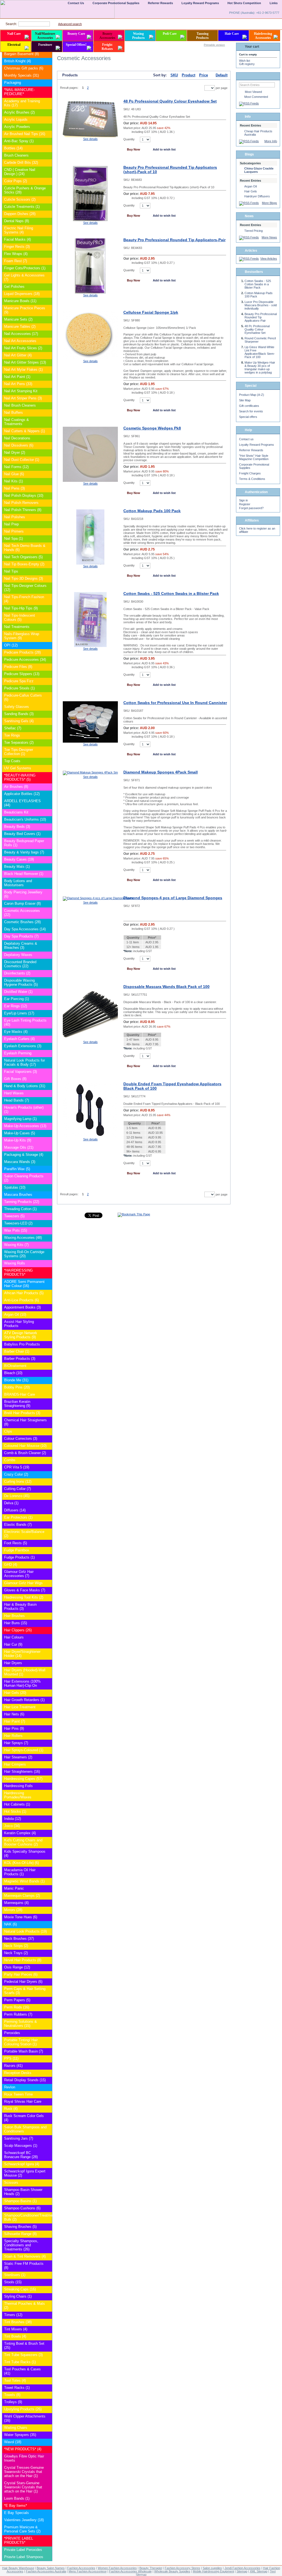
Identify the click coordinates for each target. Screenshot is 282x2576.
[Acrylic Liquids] (48, 120)
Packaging (13, 83)
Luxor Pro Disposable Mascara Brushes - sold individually (261, 305)
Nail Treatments (17, 627)
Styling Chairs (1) (18, 2296)
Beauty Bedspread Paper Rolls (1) (24, 843)
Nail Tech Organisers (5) (23, 557)
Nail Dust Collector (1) (22, 460)
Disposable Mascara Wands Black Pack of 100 (166, 987)
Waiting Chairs (16, 2428)
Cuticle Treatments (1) (22, 207)
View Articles (269, 259)
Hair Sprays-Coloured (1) (24, 1750)
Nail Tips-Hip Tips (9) (21, 608)
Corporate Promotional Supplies (116, 3)
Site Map (245, 400)
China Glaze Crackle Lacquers (259, 170)
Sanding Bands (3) (19, 714)
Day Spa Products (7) (21, 936)
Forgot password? (251, 508)
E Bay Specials (17, 2513)
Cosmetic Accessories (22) (22, 913)
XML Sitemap (259, 2571)
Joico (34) (12, 1826)
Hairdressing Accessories (263, 36)
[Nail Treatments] (48, 627)
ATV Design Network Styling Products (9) (21, 1335)
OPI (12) (11, 645)
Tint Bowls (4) (15, 2336)
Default (222, 75)
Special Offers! (76, 45)
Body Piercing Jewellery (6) (23, 894)
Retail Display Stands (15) (25, 2080)
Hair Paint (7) (15, 1721)
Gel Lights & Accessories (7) (24, 277)
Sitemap (242, 2571)
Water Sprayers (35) (20, 2435)
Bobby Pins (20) (17, 1387)
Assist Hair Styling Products (19, 1324)
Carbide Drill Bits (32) (21, 162)
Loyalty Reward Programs (257, 445)
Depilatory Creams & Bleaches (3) (21, 945)
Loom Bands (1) (17, 2498)
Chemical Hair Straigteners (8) (25, 1422)
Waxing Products (139, 36)
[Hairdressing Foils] (48, 1786)
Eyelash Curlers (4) (19, 1039)
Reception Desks (18, 2073)
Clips (8, 1431)
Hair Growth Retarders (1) (24, 1700)
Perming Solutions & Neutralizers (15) (21, 2024)
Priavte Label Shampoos (24, 2557)
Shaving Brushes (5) (20, 2227)
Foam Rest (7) (16, 261)
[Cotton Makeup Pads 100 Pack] (90, 563)
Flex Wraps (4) (16, 254)
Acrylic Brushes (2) (19, 112)
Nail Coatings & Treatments (17, 422)
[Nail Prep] (48, 524)
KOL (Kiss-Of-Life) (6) (21, 1863)
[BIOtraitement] (48, 1366)
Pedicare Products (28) (22, 652)
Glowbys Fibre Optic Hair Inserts (24, 2458)
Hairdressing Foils (18, 1786)
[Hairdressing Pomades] (48, 1793)
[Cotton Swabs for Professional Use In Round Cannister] (90, 742)
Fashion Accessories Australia (46, 2571)
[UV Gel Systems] (48, 768)
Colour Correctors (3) (21, 1439)
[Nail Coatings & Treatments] (48, 420)
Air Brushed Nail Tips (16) (25, 134)
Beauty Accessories (107, 36)
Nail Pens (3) (14, 488)
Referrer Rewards (251, 450)
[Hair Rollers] (48, 1736)
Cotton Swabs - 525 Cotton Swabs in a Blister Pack (171, 593)
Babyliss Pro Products (22, 1344)
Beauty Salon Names (51, 2568)
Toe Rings (12, 735)
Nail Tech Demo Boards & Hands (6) (25, 548)
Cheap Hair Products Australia (258, 133)
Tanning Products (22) (22, 1202)
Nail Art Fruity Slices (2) (23, 348)
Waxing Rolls (15, 1263)
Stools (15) (13, 2282)
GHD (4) (11, 1564)
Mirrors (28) (13, 1910)
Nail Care (14, 34)
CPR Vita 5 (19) (17, 1467)
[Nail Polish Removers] (48, 503)
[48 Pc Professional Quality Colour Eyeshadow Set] (90, 136)
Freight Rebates (107, 47)
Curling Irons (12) (18, 1482)
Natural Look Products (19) (25, 1931)
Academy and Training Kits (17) (22, 103)
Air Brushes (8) (16, 787)
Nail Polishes (15, 517)
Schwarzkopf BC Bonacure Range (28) (21, 2155)
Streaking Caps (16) (20, 2289)
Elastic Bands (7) (18, 1525)
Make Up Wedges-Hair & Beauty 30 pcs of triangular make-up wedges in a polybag (260, 367)
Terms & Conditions (252, 479)
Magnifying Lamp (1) (20, 1119)
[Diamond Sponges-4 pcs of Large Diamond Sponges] (98, 898)
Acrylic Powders (17, 127)
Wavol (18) (13, 2442)
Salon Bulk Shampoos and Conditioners (25, 2129)
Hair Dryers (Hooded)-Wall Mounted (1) (25, 1672)
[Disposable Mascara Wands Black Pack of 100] (90, 1039)
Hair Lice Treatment (20, 1707)
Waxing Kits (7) (16, 1245)
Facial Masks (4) (17, 239)
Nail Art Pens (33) (18, 384)
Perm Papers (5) (17, 2000)
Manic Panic (14, 1888)
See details (90, 139)
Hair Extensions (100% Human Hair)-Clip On (22, 1683)
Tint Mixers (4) (16, 2329)
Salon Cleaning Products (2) (24, 1178)
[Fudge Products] (48, 1558)
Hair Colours (14, 1637)
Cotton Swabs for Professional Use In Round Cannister (175, 703)
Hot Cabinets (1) (17, 1804)
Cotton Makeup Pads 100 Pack (152, 511)
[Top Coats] (48, 761)
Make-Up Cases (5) (20, 1133)
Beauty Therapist (151, 2568)
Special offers (248, 417)
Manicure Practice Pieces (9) (25, 310)
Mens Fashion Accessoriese (88, 2571)
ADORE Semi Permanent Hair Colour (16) (24, 1284)
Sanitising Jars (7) (19, 2138)
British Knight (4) (17, 61)
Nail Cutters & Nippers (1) (25, 431)
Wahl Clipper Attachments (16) (25, 2418)
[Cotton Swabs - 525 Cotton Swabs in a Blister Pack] (90, 646)
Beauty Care (76, 34)
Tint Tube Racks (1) (20, 2362)
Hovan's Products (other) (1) (24, 1110)
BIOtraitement (15, 1366)
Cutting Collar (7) (17, 1489)
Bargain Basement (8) (21, 54)
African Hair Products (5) (24, 1293)
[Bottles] (48, 148)
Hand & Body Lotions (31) (25, 1086)
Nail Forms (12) (16, 467)
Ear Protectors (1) (18, 1517)
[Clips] (48, 1432)
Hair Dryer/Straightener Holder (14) (22, 1654)
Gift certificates (249, 406)
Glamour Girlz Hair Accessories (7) (19, 1574)
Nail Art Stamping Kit (21, 391)
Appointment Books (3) (22, 1307)
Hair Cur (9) (13, 1644)
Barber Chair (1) (17, 1351)
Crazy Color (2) (16, 1474)
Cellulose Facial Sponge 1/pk (151, 312)
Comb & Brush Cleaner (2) (25, 1453)
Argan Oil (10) (15, 1314)
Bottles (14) (13, 148)
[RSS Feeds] (249, 103)
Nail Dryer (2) (15, 452)
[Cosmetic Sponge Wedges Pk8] (90, 481)
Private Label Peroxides (23, 2550)
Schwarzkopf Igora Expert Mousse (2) (25, 2173)
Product (189, 75)
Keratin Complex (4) (20, 1833)
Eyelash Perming (18, 1053)
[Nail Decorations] (48, 438)
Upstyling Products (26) (23, 2409)
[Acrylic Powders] (48, 127)
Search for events (251, 411)
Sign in (243, 500)
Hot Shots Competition (244, 3)
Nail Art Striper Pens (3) (23, 398)
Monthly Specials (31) (21, 75)
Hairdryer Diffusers (257, 196)
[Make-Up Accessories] (48, 1126)
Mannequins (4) (16, 1903)
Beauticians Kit (16, 812)
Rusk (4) (11, 2109)
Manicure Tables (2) (20, 327)
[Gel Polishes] (48, 287)
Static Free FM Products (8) (24, 2266)
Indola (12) (13, 1819)
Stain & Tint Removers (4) (25, 2256)
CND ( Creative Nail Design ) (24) (20, 172)
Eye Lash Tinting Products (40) (25, 1022)
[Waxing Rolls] (48, 1263)
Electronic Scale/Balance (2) (24, 1534)
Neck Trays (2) (16, 1953)
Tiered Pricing (253, 231)
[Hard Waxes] (48, 1093)
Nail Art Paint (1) (17, 377)
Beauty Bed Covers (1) (22, 834)
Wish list (245, 61)
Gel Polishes (14, 287)
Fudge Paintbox (17, 1550)
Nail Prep (11, 524)
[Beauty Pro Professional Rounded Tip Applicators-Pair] (90, 292)
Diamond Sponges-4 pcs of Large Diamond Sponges (173, 898)
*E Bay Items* (16, 2506)
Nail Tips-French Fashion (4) (24, 599)
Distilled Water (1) (18, 992)
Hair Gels (251, 191)
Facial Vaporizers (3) (21, 1072)
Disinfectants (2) (17, 973)
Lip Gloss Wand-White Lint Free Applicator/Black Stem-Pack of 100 (260, 352)
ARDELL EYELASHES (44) (22, 803)
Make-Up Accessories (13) (25, 1126)
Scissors (11, 2183)
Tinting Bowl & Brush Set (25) (24, 2346)
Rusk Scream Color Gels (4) (24, 2118)
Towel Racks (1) (17, 2388)
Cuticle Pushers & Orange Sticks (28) (25, 190)
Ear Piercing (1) (17, 999)
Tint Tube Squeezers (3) (23, 2355)
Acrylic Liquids (16, 119)
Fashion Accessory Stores (182, 2568)
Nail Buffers (13, 413)
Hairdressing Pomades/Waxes (18, 1795)
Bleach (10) (13, 1373)
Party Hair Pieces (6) (21, 1974)
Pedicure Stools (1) (19, 688)
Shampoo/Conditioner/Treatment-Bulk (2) (25, 2217)
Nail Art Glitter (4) (18, 355)
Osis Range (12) (17, 1967)
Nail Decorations (17, 438)
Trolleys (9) (13, 2402)
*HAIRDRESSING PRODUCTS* (18, 1272)
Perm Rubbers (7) (18, 2014)
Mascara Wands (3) (20, 1162)
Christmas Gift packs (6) (24, 68)
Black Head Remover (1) (24, 874)
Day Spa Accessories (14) (25, 929)
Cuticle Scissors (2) (20, 199)
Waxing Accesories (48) (23, 1238)
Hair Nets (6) (14, 1714)
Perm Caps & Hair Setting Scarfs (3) (25, 1991)
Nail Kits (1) (13, 481)
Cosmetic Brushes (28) (22, 922)
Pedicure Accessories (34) (25, 660)
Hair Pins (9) (14, 1728)
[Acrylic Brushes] (48, 113)
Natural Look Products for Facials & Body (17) (25, 1062)
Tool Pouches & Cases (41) (22, 2371)
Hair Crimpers (15, 1764)
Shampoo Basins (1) (20, 2201)
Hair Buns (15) (16, 1623)
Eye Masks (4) (16, 1032)
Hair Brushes (14, 1616)
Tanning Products (202, 36)
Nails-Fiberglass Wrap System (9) (22, 636)
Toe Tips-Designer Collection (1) (19, 752)
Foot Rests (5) (16, 1543)
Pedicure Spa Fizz (19, 681)
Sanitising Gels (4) (19, 721)
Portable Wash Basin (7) (24, 2051)
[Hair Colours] (48, 1638)
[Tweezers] (48, 1216)
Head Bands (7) (17, 1100)
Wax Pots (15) (16, 1230)
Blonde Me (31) (16, 1380)
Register (245, 504)
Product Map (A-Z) (252, 395)
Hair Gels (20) (15, 1693)
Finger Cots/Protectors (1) (25, 268)
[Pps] (48, 2059)
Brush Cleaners (16, 155)
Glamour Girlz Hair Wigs (23, 1583)
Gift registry (247, 64)
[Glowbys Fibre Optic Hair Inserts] (48, 2457)
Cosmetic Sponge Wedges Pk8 (152, 428)
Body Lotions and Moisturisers (18, 883)
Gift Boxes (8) (15, 1079)
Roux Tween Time (18, 2094)
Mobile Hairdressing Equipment (213, 2571)
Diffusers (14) (15, 1510)
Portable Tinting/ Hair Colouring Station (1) (21, 2042)
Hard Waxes (14, 1093)
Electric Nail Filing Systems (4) (19, 230)
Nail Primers (14, 531)
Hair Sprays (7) (16, 1743)
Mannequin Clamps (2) (22, 1896)
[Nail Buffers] (48, 413)
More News (269, 237)
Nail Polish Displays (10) (24, 495)
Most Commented (256, 97)
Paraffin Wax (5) (17, 1169)
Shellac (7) (13, 728)
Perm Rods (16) (17, 2007)
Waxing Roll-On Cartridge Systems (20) (24, 1254)
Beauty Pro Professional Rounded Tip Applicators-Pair (174, 240)
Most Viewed (253, 92)
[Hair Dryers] (48, 1663)
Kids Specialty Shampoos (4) (25, 1854)
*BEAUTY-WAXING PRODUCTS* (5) (20, 777)
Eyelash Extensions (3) (23, 1046)
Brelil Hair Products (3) (22, 1413)
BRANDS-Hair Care (20, 1394)
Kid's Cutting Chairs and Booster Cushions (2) (23, 1842)
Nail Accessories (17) (21, 334)
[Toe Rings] (48, 736)
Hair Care (232, 34)
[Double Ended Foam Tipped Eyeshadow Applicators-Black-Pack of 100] (90, 1137)
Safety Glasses (17, 707)
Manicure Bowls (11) (20, 301)
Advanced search (70, 24)
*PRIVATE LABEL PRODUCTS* (19, 2540)
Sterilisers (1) (15, 2275)
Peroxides (12, 2033)
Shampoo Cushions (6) (22, 2208)
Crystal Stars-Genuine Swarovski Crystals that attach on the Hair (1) (23, 2487)
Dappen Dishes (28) (20, 214)
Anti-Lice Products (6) (21, 1300)
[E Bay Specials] (48, 2513)
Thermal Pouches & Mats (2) (25, 2306)
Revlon (10, 2087)
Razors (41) (13, 2066)
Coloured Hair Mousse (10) (25, 1446)
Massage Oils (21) (19, 1147)
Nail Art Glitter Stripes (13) (25, 362)
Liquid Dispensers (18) (22, 294)
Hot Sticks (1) (15, 1811)
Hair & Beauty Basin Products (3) (20, 1607)
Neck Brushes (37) (19, 1939)
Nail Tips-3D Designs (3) (24, 578)
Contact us (246, 439)
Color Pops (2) (16, 181)
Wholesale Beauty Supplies (172, 2571)
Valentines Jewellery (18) (24, 2520)
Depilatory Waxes (18, 955)
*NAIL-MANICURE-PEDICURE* (19, 92)
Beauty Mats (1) (17, 867)
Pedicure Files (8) (18, 667)
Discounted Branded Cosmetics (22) (20, 964)
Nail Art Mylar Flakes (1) (23, 370)
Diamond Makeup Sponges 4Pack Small (161, 772)
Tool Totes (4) (15, 2380)
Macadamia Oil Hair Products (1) (20, 1872)
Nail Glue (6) (14, 474)
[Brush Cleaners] (48, 156)
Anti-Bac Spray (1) (19, 141)
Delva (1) (11, 1503)
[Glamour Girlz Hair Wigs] (48, 1583)
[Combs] (48, 1460)
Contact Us (76, 3)
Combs (10, 1460)
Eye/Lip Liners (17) (19, 1013)
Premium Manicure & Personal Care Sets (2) (22, 2529)
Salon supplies (212, 2568)
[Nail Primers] (48, 532)
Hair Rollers (13, 1736)
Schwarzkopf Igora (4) (22, 2164)
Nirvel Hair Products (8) (23, 1960)
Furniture (45, 45)
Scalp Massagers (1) (21, 2146)
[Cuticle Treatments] (48, 207)
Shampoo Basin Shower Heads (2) (23, 2192)
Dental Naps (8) (17, 221)
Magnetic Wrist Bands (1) (24, 1881)
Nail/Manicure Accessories (45, 36)
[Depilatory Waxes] (48, 955)
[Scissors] (48, 2183)
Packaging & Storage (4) (24, 1155)
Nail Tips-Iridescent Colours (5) (20, 617)
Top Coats (12, 761)
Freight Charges (250, 473)
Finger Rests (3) (17, 247)
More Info (271, 141)
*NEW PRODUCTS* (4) (23, 2449)
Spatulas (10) (15, 1187)
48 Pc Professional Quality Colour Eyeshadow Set (170, 101)
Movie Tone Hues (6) (21, 1917)
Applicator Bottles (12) (22, 794)
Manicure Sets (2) (18, 319)
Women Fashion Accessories (117, 2568)
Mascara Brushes (18, 1195)
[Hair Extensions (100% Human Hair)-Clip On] (48, 1682)
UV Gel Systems (18, 768)
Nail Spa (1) (13, 538)
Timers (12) (13, 2315)
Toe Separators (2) (19, 742)
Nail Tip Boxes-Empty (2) (24, 564)
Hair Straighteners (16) (22, 1771)
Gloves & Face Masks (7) (25, 1590)
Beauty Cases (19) (19, 859)
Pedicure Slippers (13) (22, 674)
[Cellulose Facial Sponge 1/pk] (90, 358)
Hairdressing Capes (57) (23, 1779)
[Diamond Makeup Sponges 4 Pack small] (90, 772)
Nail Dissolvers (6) (19, 445)
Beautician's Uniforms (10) (25, 819)
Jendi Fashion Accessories (242, 2568)
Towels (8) (12, 2395)
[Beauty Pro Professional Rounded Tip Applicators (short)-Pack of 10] (90, 220)
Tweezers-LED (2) (18, 1223)
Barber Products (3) (20, 1359)
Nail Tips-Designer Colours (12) (25, 588)
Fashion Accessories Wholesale (130, 2571)
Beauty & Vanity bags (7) (24, 852)
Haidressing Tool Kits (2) (24, 1597)
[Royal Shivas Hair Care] (48, 2102)
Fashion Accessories (81, 2568)
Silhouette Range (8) (20, 2234)
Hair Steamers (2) (18, 1757)
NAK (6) (10, 1924)
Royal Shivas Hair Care (23, 2101)
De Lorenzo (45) (17, 1496)
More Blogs (269, 203)
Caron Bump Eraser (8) (22, 903)
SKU (174, 75)
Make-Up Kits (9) (18, 1140)
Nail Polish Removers (21, 503)
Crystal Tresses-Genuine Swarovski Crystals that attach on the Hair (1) (24, 2472)
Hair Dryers (13, 1663)
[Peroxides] (48, 2033)
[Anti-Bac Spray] (48, 141)
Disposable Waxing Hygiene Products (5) (21, 982)
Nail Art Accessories (20, 341)
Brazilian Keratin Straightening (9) (17, 1404)
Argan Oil (250, 186)
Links (274, 3)
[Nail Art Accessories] (48, 341)
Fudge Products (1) (19, 1557)
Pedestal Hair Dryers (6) (23, 1982)
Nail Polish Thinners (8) (23, 510)
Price (204, 75)
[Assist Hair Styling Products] (48, 1322)
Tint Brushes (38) (18, 2322)
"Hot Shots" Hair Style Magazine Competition (254, 457)
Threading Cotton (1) (20, 1209)
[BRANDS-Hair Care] (48, 1395)
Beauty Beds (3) (17, 827)
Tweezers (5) (14, 1216)
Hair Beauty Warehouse (18, 2568)
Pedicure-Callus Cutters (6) (23, 697)
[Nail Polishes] (48, 517)
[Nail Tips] (48, 572)
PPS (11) (11, 2058)
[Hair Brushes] (48, 1616)
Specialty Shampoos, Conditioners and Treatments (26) (21, 2245)
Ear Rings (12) (16, 1006)
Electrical (14, 45)
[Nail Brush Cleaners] (48, 406)
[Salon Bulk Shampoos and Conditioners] (48, 2127)
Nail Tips (11, 571)
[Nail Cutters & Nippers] (48, 431)
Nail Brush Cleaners (20, 405)
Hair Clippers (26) (18, 1630)
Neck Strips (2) (16, 1946)
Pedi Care (170, 34)
